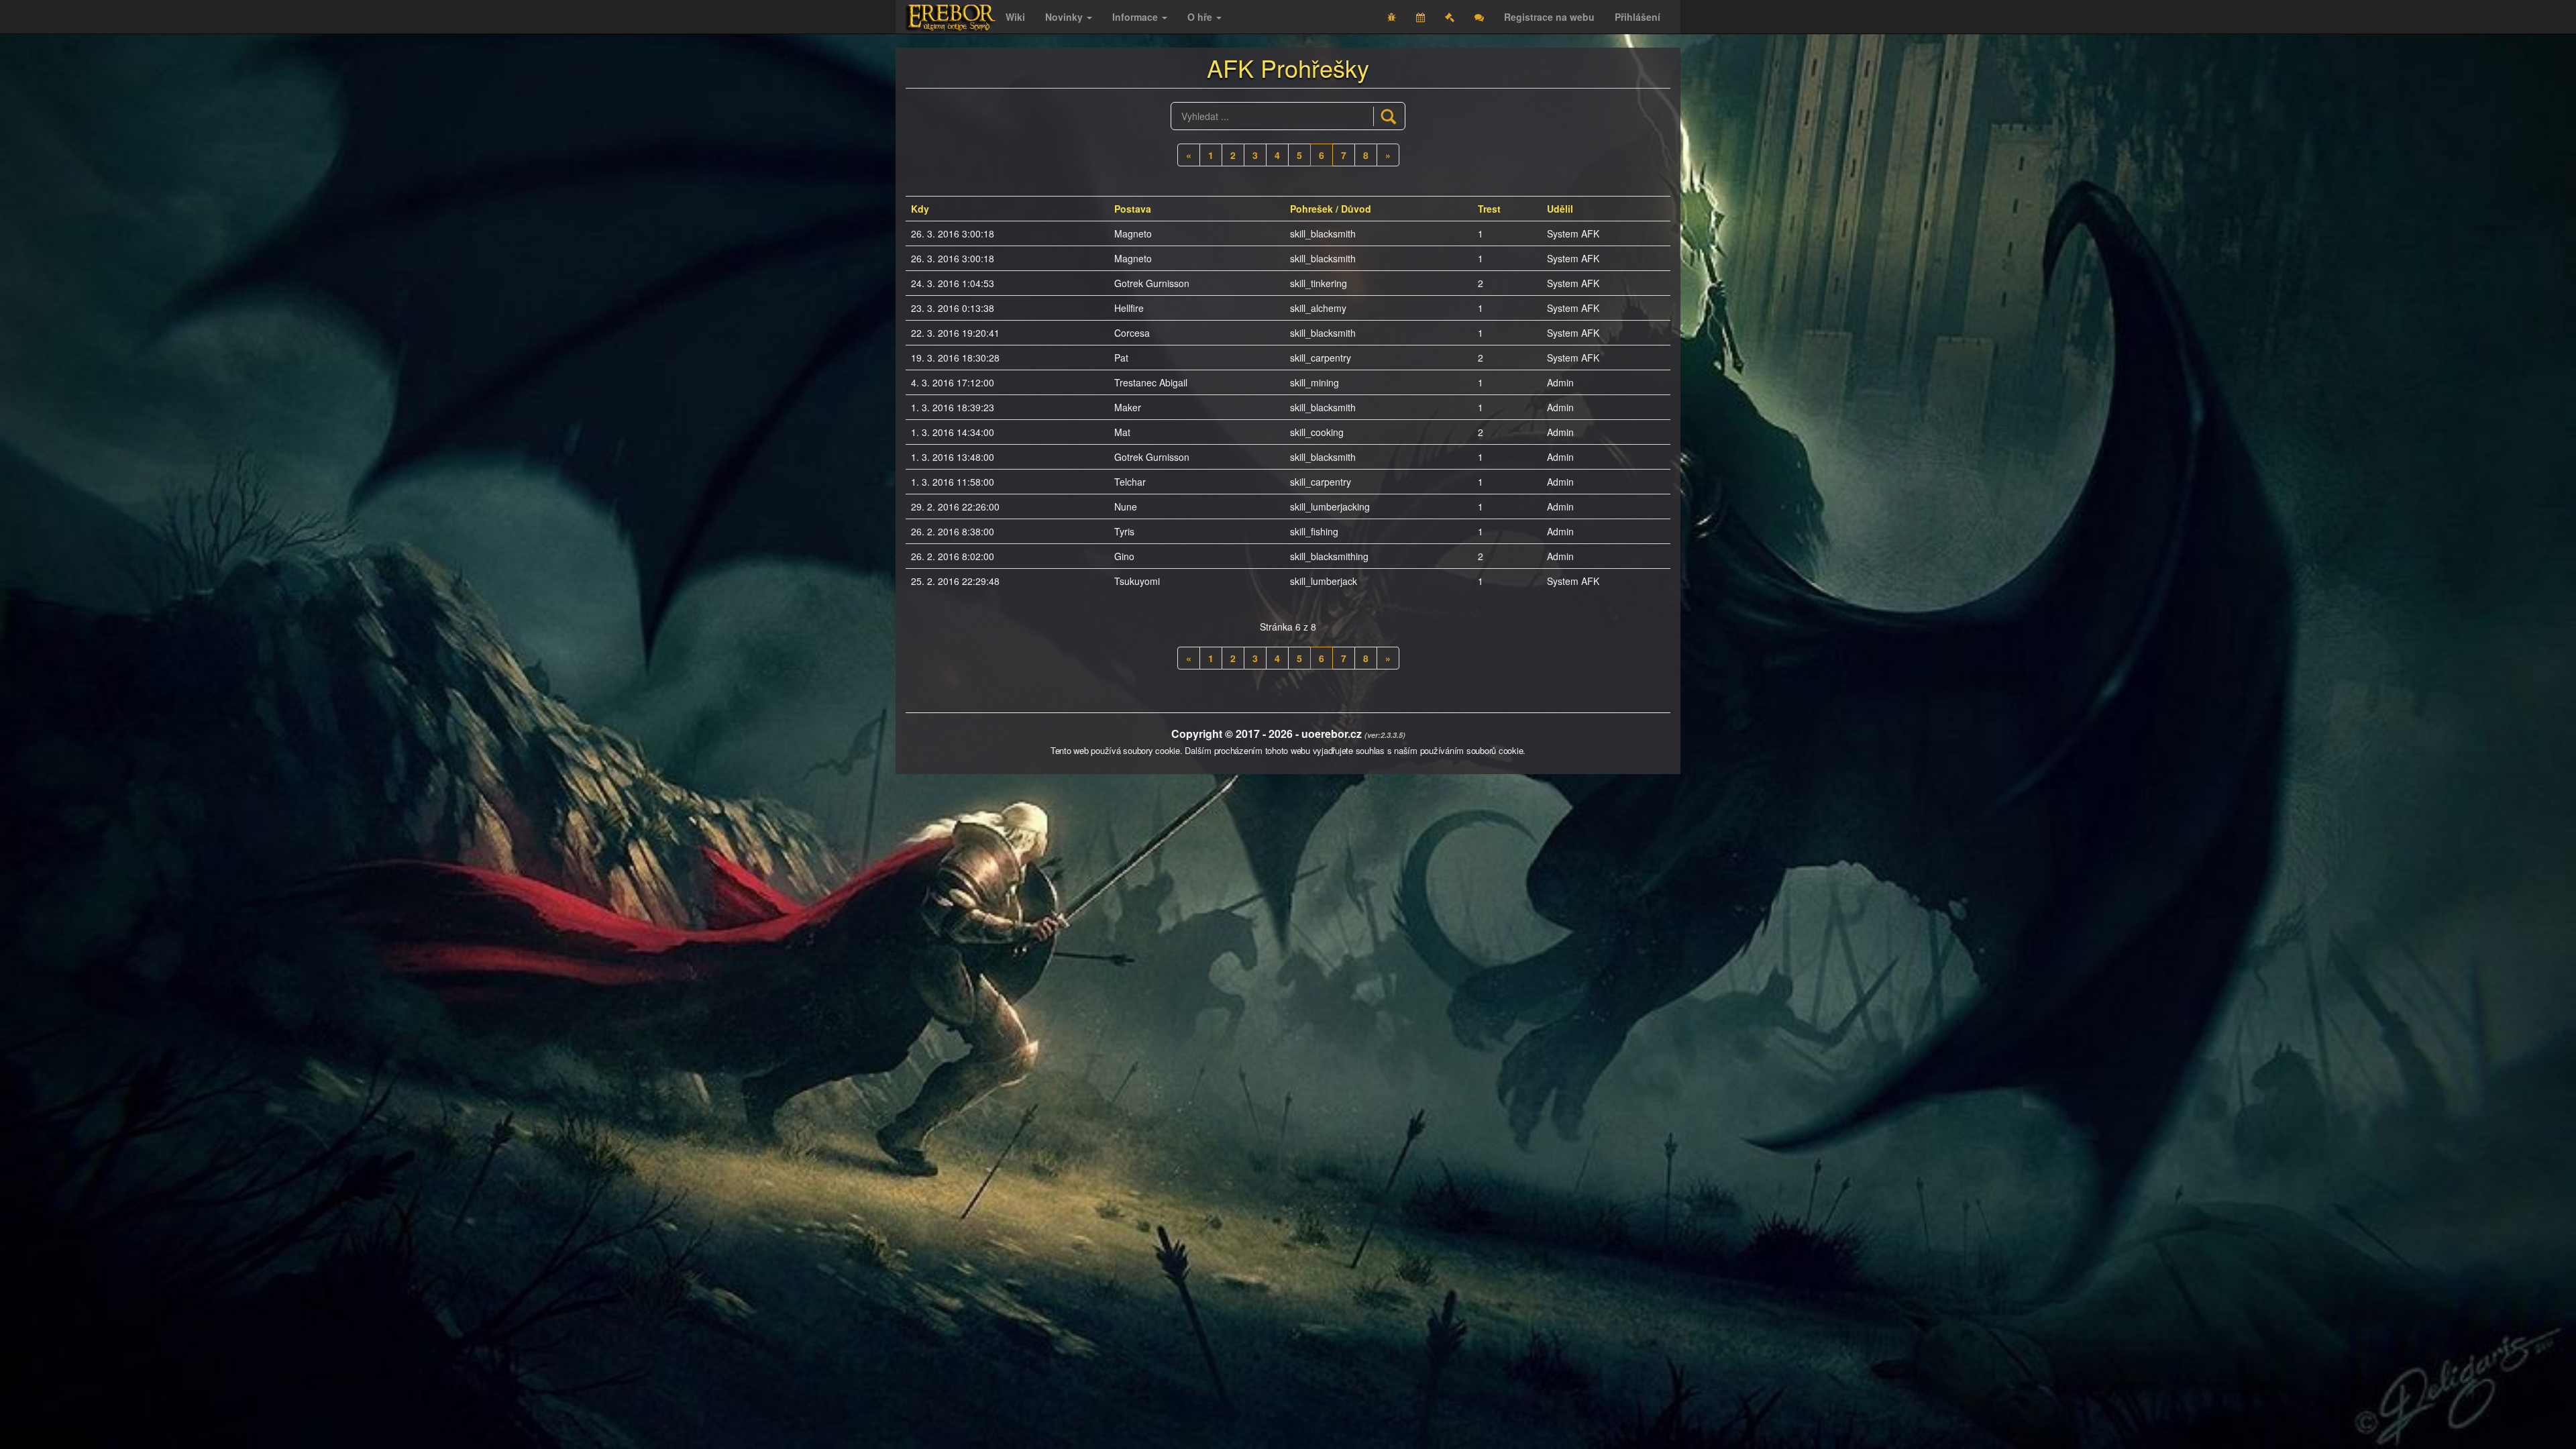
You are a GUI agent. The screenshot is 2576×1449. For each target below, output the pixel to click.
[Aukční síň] (1450, 17)
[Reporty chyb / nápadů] (1392, 17)
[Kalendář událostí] (1420, 17)
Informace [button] (1136, 17)
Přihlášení (1638, 17)
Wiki (1015, 17)
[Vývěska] (1479, 17)
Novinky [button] (1065, 17)
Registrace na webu (1549, 17)
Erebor (951, 18)
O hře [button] (1201, 17)
